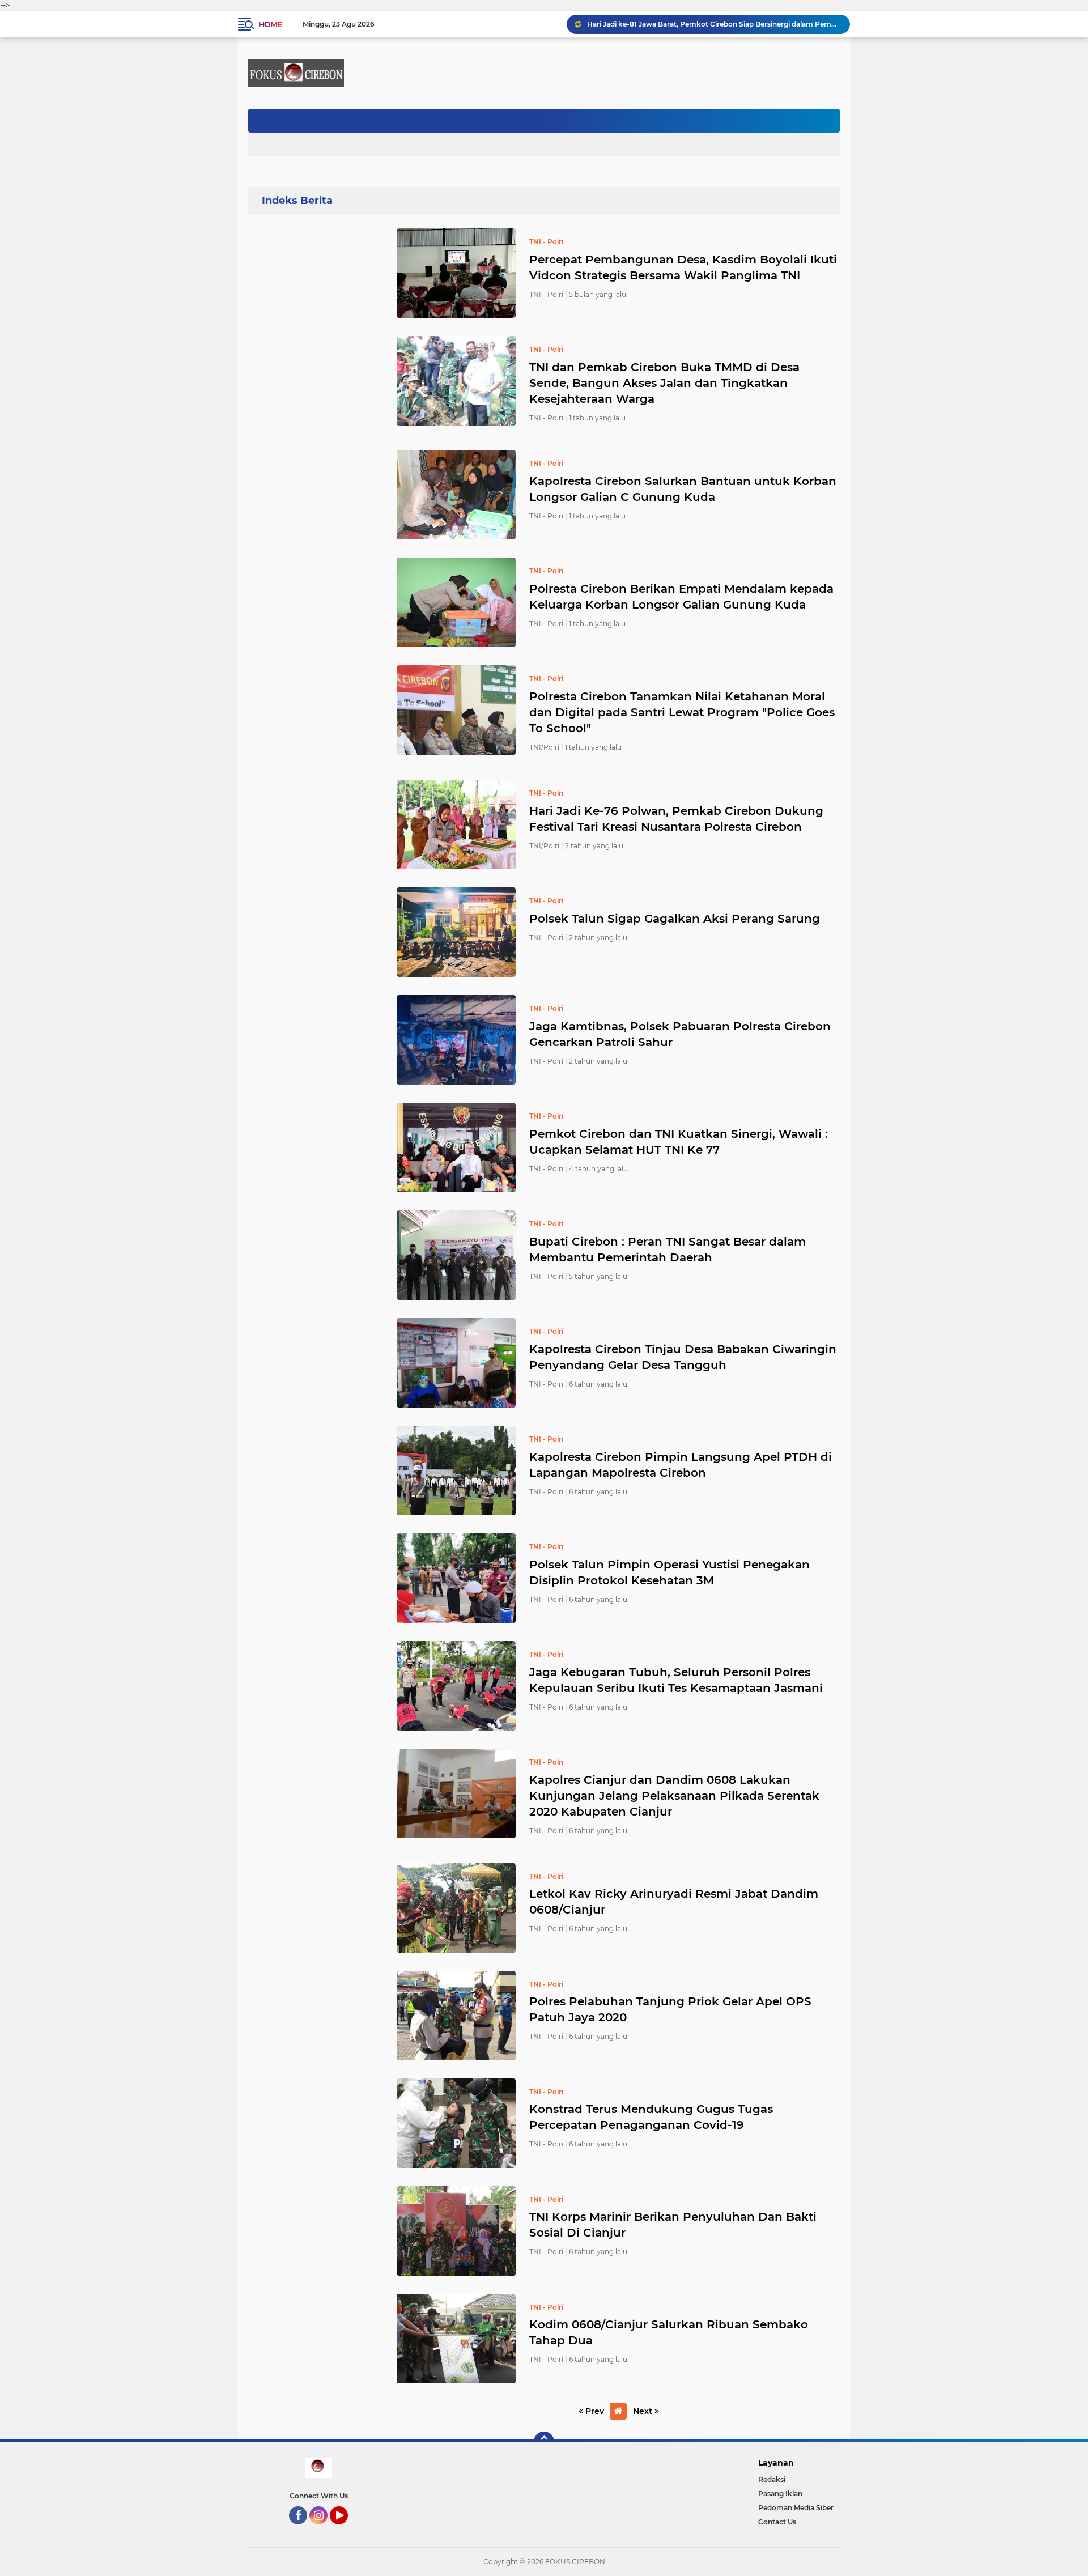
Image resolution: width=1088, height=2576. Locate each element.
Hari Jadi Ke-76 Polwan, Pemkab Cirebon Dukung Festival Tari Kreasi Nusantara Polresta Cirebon (676, 819)
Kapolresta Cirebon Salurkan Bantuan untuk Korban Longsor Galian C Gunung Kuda (683, 489)
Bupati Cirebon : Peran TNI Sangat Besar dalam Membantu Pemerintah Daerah (668, 1249)
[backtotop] (544, 2442)
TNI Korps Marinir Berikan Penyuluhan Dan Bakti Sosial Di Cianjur (673, 2225)
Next (644, 2411)
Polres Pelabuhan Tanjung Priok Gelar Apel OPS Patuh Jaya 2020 (670, 2009)
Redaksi (772, 2479)
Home (270, 24)
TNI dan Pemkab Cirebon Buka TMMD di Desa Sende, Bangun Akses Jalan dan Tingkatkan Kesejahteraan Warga (664, 383)
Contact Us (777, 2522)
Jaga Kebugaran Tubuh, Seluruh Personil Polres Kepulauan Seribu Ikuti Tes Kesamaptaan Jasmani (676, 1680)
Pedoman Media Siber (796, 2508)
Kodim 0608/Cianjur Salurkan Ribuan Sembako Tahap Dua (669, 2332)
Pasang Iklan (780, 2494)
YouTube (347, 2530)
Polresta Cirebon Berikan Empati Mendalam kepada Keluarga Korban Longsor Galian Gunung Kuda (681, 597)
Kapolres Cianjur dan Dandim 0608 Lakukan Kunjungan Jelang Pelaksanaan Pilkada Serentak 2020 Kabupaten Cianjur (674, 1796)
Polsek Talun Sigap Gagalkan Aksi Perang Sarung (675, 919)
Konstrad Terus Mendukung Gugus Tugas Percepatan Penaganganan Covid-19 (651, 2117)
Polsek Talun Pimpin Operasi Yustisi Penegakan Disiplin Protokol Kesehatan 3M (670, 1572)
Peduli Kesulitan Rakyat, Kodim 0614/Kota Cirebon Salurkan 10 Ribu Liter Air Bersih (713, 24)
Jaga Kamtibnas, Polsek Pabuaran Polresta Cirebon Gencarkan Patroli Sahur (680, 1034)
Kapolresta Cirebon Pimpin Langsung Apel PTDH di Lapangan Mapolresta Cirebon (681, 1465)
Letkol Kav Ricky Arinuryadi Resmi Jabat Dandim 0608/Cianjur (674, 1902)
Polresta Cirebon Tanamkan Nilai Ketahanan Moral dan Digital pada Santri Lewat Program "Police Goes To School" (682, 712)
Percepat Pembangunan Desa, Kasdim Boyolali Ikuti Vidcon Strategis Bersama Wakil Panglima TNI (683, 267)
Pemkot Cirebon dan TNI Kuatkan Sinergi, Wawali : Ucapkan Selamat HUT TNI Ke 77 (679, 1142)
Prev (594, 2411)
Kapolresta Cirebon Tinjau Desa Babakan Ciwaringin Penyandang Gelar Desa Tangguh (683, 1357)
